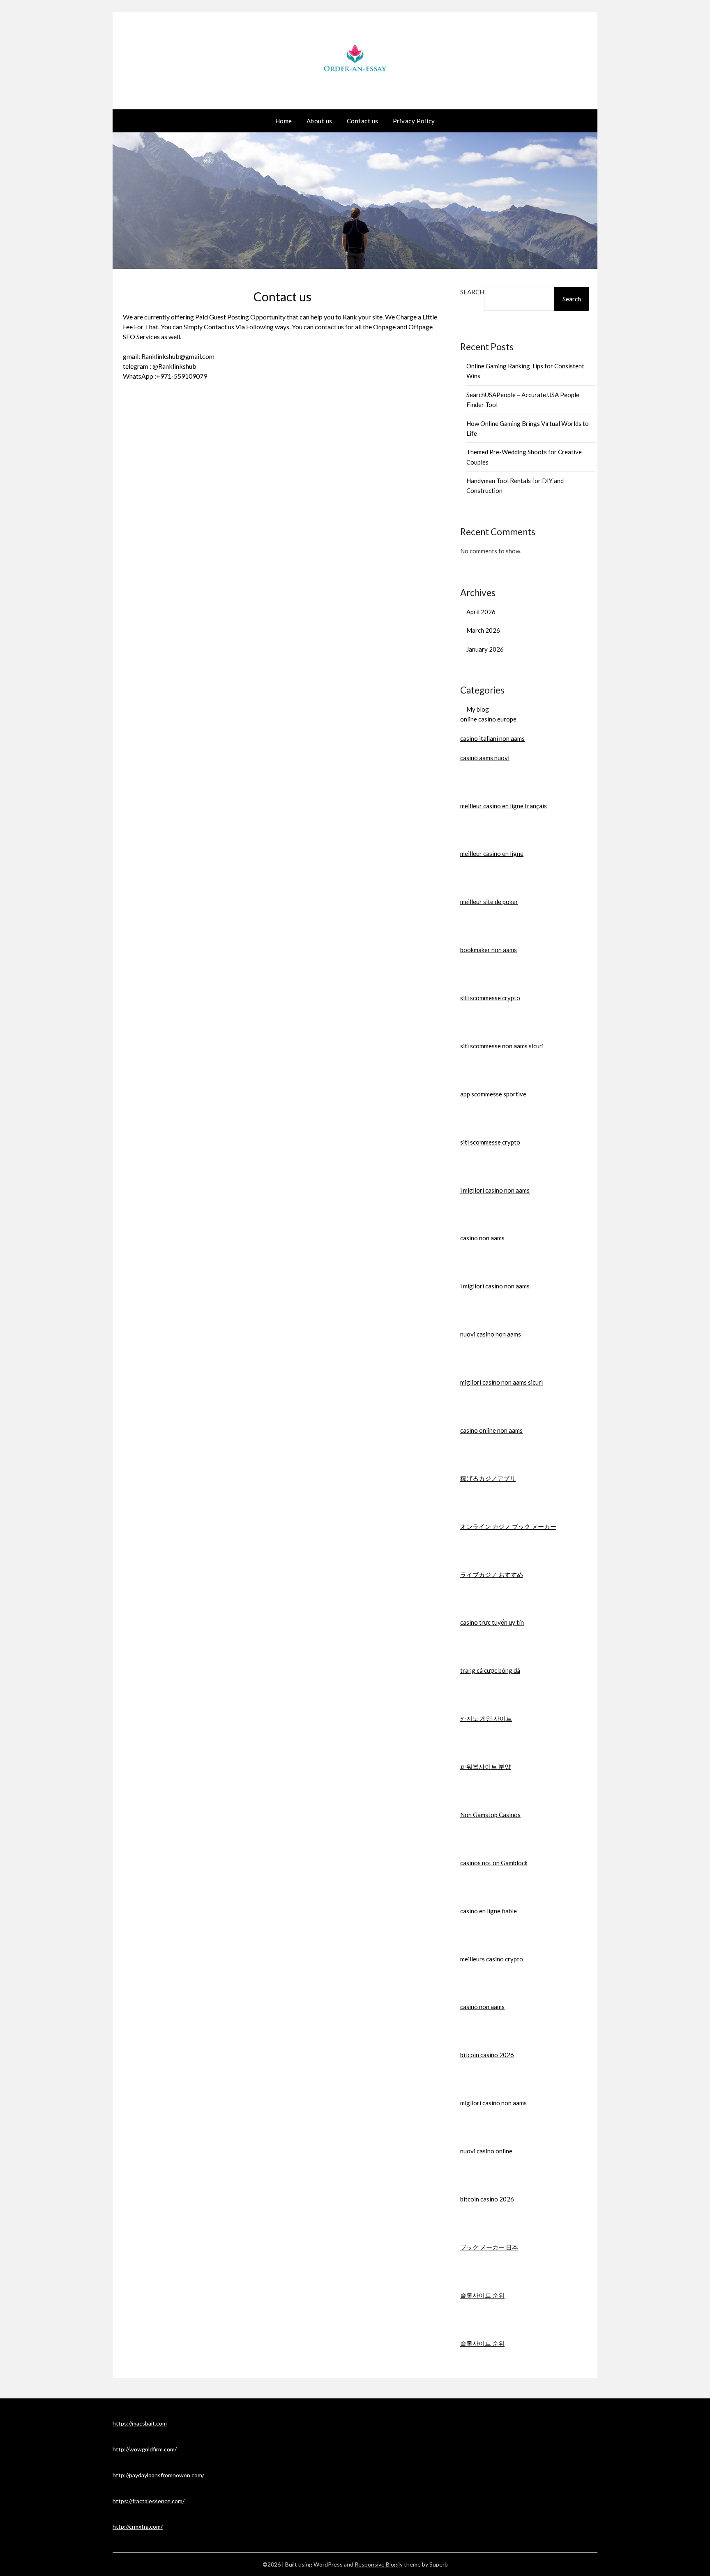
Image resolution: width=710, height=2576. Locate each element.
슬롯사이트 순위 (482, 2295)
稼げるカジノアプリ (488, 1478)
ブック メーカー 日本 (489, 2247)
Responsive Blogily (379, 2564)
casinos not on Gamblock (494, 1863)
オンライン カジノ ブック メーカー (508, 1526)
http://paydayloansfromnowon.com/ (158, 2475)
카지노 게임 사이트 (486, 1718)
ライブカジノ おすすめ (492, 1575)
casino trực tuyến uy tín (492, 1622)
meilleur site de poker (489, 902)
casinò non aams (482, 2007)
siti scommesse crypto (490, 998)
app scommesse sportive (493, 1094)
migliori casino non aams (493, 2103)
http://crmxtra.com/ (138, 2526)
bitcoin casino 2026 (487, 2055)
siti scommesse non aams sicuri (502, 1046)
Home (284, 121)
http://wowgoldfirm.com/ (145, 2449)
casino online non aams (491, 1430)
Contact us (363, 121)
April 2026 (481, 612)
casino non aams (482, 1238)
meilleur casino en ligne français (504, 806)
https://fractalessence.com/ (149, 2501)
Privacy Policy (414, 121)
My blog (478, 709)
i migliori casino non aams (495, 1190)
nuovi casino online (486, 2151)
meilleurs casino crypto (492, 1959)
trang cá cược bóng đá (490, 1670)
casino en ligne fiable (489, 1911)
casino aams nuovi (485, 758)
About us (319, 121)
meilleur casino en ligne (492, 853)
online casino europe (488, 719)
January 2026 (485, 649)
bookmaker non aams (489, 950)
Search (472, 292)
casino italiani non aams (492, 738)
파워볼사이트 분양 (485, 1767)
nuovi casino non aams (491, 1334)
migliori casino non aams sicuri (501, 1382)
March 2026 (483, 630)
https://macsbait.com (140, 2423)
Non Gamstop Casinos (490, 1815)
